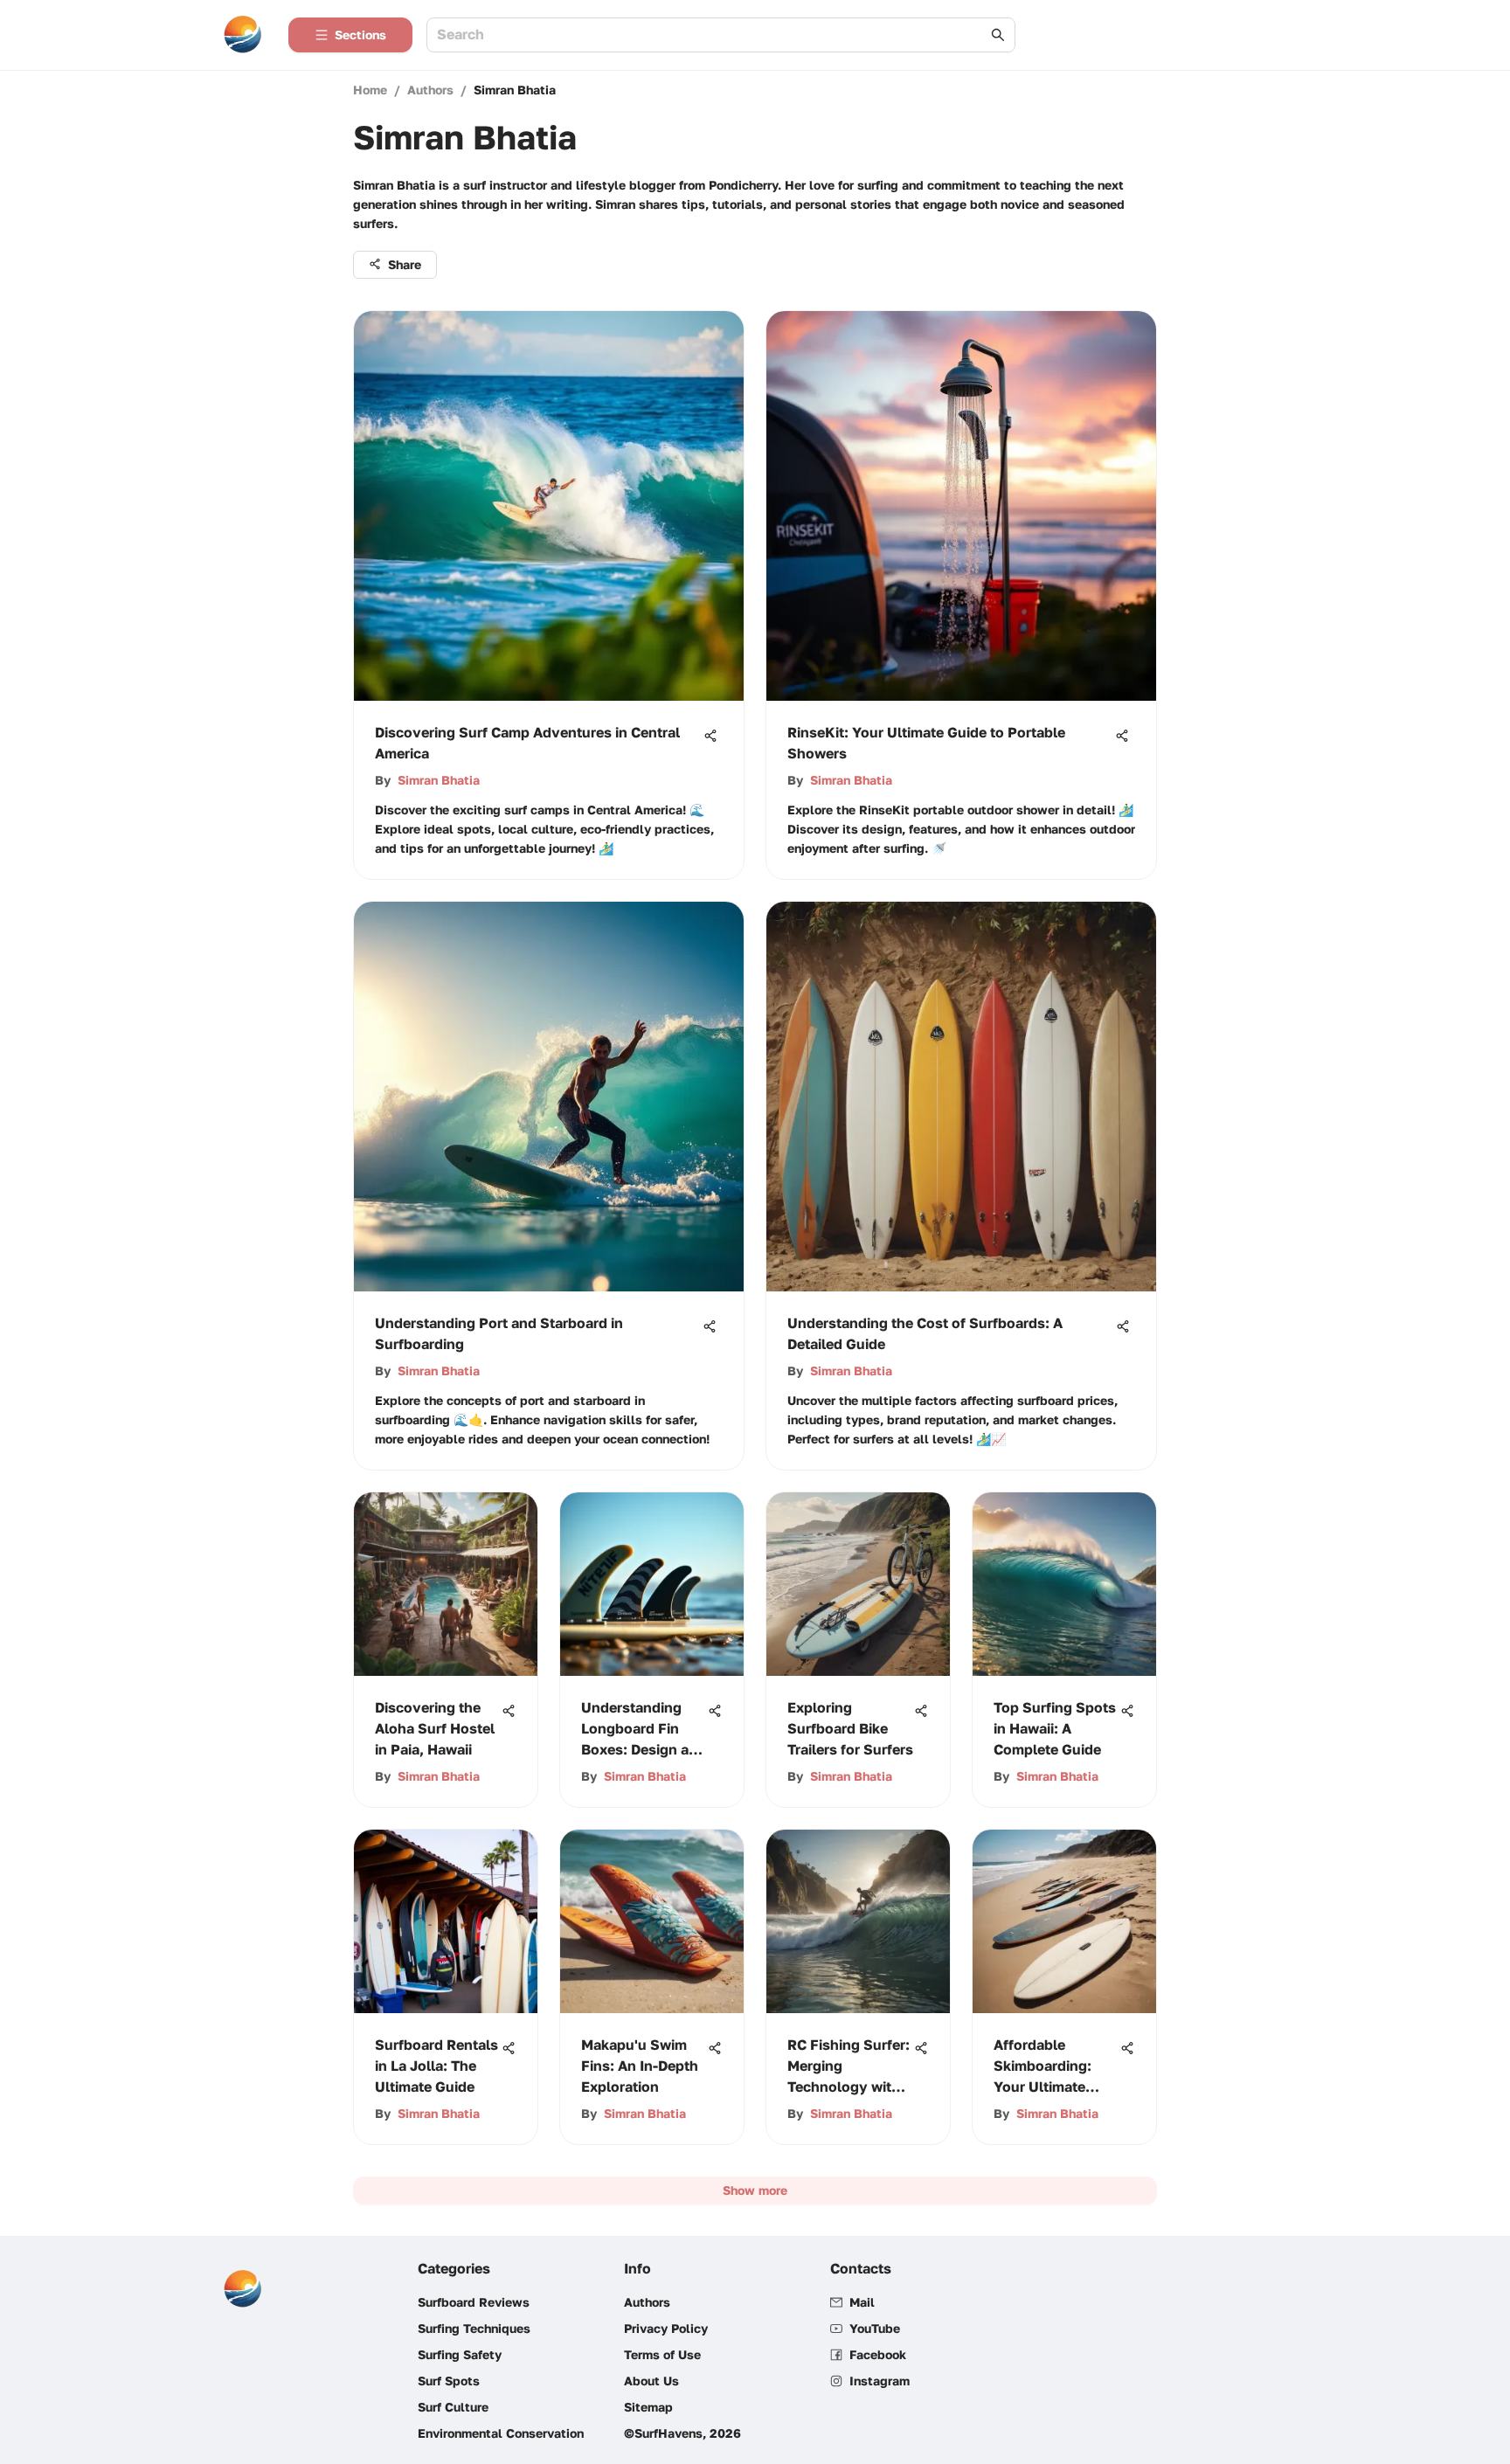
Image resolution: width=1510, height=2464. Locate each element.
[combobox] (712, 35)
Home (370, 90)
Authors (430, 90)
